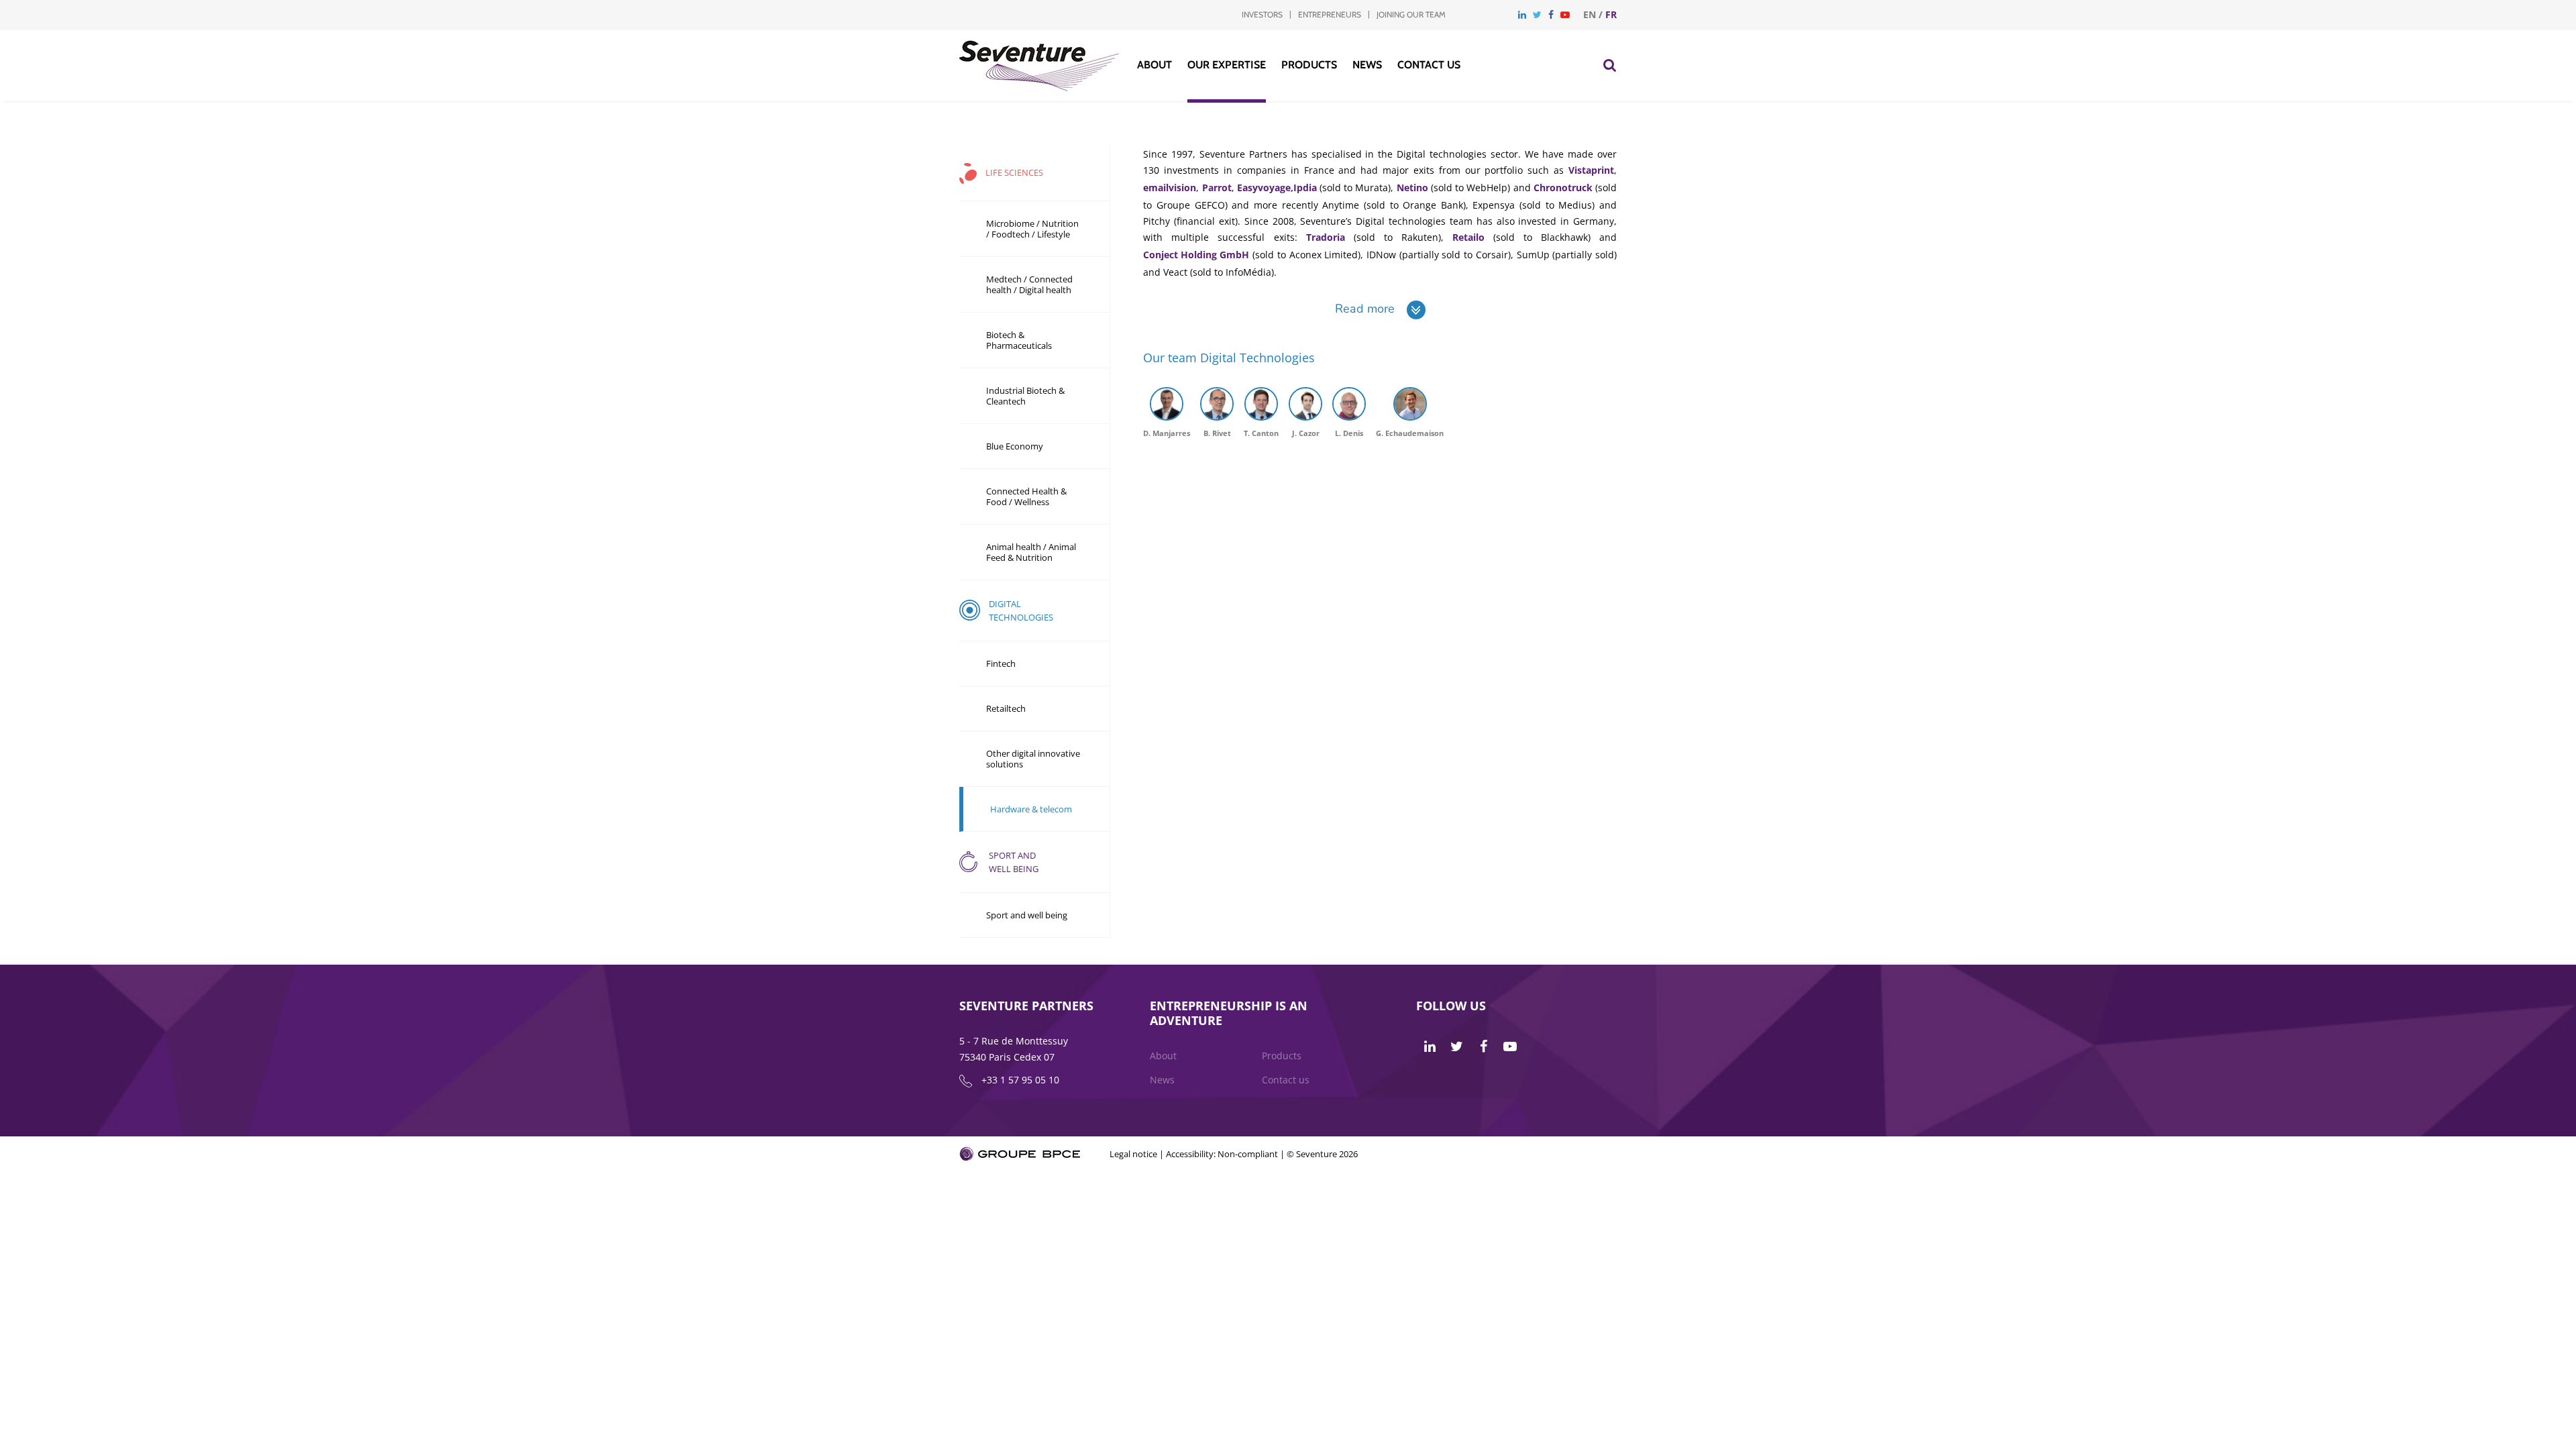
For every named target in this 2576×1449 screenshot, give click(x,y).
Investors (1262, 14)
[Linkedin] (1522, 14)
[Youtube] (1565, 14)
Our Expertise (1227, 65)
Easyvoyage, (1265, 187)
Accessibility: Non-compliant (1222, 1154)
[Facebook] (1551, 14)
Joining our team (1411, 14)
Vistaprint (1591, 170)
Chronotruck (1563, 187)
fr (1611, 14)
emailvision (1170, 187)
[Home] (1039, 88)
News (1367, 65)
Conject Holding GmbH (1196, 255)
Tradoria (1326, 237)
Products (1309, 65)
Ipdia (1305, 187)
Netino (1412, 187)
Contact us (1429, 65)
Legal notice (1133, 1154)
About (1155, 65)
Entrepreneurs (1330, 14)
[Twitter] (1537, 14)
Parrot (1217, 187)
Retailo (1468, 237)
